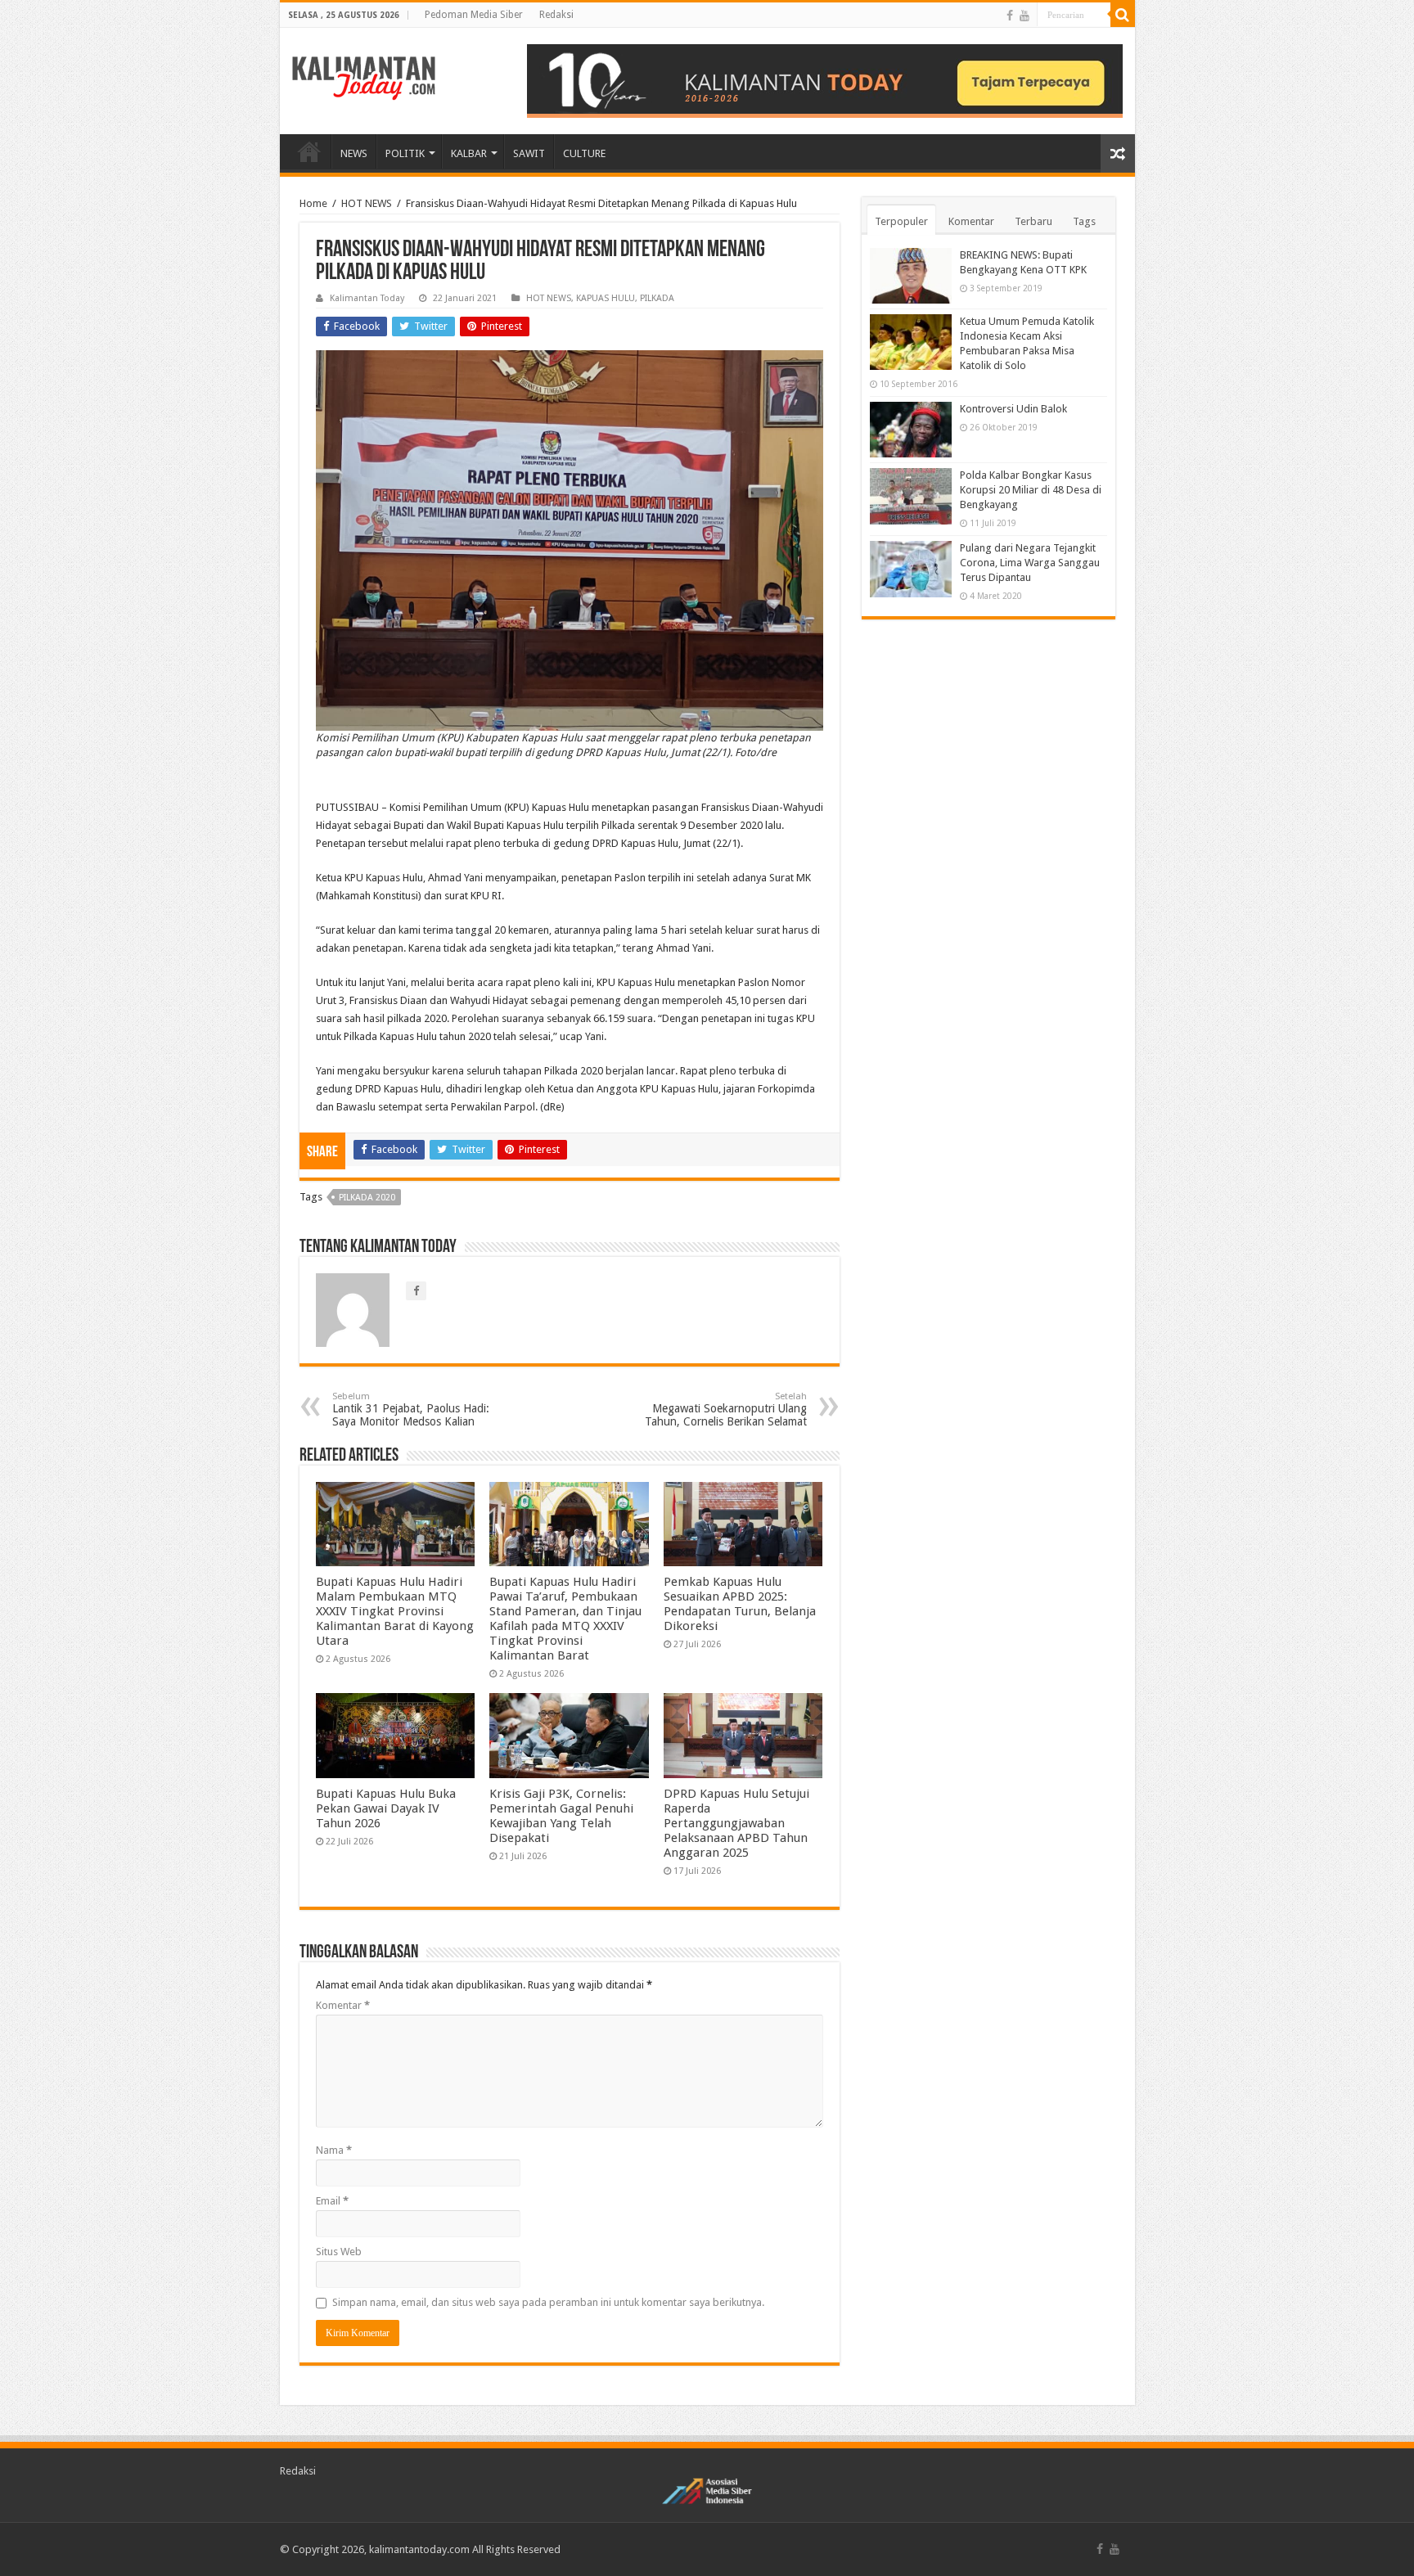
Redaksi (556, 15)
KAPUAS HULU (606, 298)
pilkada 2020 (367, 1198)
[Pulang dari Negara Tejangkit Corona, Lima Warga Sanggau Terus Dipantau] (911, 569)
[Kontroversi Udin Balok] (911, 430)
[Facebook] (1010, 16)
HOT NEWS (367, 203)
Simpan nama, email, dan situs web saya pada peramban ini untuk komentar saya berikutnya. (548, 2302)
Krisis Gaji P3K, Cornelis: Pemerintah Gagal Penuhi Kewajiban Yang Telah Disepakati (561, 1816)
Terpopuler (901, 221)
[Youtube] (1024, 16)
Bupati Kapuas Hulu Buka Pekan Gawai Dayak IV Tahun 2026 (386, 1808)
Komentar (343, 2005)
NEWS (354, 153)
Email (332, 2201)
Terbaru (1033, 221)
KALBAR (469, 153)
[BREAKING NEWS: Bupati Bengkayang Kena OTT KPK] (911, 276)
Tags (1084, 221)
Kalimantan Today (367, 298)
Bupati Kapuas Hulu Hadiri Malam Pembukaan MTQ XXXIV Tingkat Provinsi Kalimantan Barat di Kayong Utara (395, 1611)
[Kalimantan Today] (364, 77)
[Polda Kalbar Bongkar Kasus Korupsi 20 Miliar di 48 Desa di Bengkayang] (911, 496)
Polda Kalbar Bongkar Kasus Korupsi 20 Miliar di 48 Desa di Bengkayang (1031, 490)
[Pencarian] (1123, 15)
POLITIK (405, 153)
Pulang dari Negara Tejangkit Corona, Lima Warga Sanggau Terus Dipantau (1030, 563)
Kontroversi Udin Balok (1013, 409)
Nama (334, 2150)
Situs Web (339, 2252)
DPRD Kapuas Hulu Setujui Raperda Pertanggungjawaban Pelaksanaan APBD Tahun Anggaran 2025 (736, 1823)
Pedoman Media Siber (474, 15)
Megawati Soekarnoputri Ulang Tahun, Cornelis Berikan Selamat (726, 1410)
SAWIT (529, 153)
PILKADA (657, 298)
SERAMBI (309, 151)
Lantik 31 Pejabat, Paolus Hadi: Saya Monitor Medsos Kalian (411, 1410)
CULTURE (584, 153)
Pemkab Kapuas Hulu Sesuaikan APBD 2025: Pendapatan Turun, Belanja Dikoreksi (740, 1604)
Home (313, 203)
